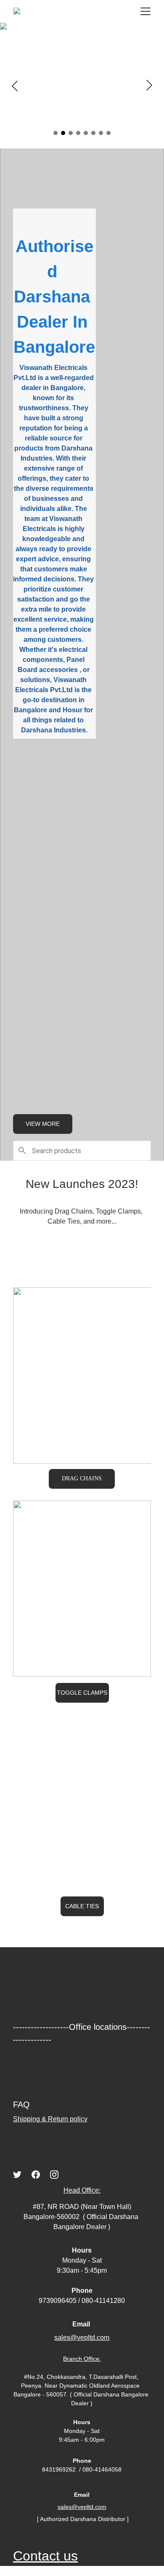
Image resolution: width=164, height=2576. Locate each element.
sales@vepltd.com (82, 2507)
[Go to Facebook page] (36, 2175)
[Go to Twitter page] (17, 2175)
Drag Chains (82, 1478)
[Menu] (145, 11)
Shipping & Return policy (50, 2119)
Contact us (45, 2556)
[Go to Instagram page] (54, 2175)
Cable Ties (82, 1906)
